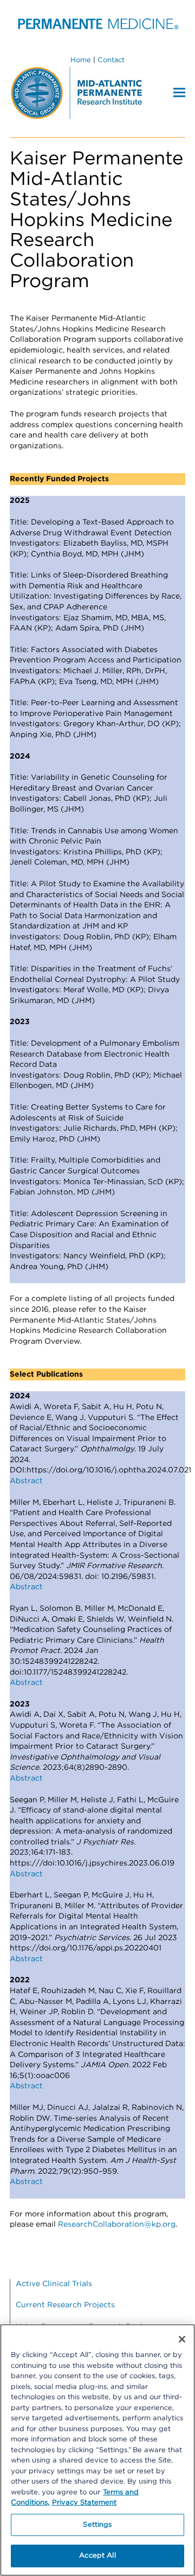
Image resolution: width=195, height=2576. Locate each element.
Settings (97, 2525)
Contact (111, 60)
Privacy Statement (84, 2503)
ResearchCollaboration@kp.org (117, 2225)
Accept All (97, 2556)
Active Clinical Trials (54, 2284)
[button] (179, 92)
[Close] (182, 2339)
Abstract (26, 1481)
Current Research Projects (65, 2305)
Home (81, 60)
